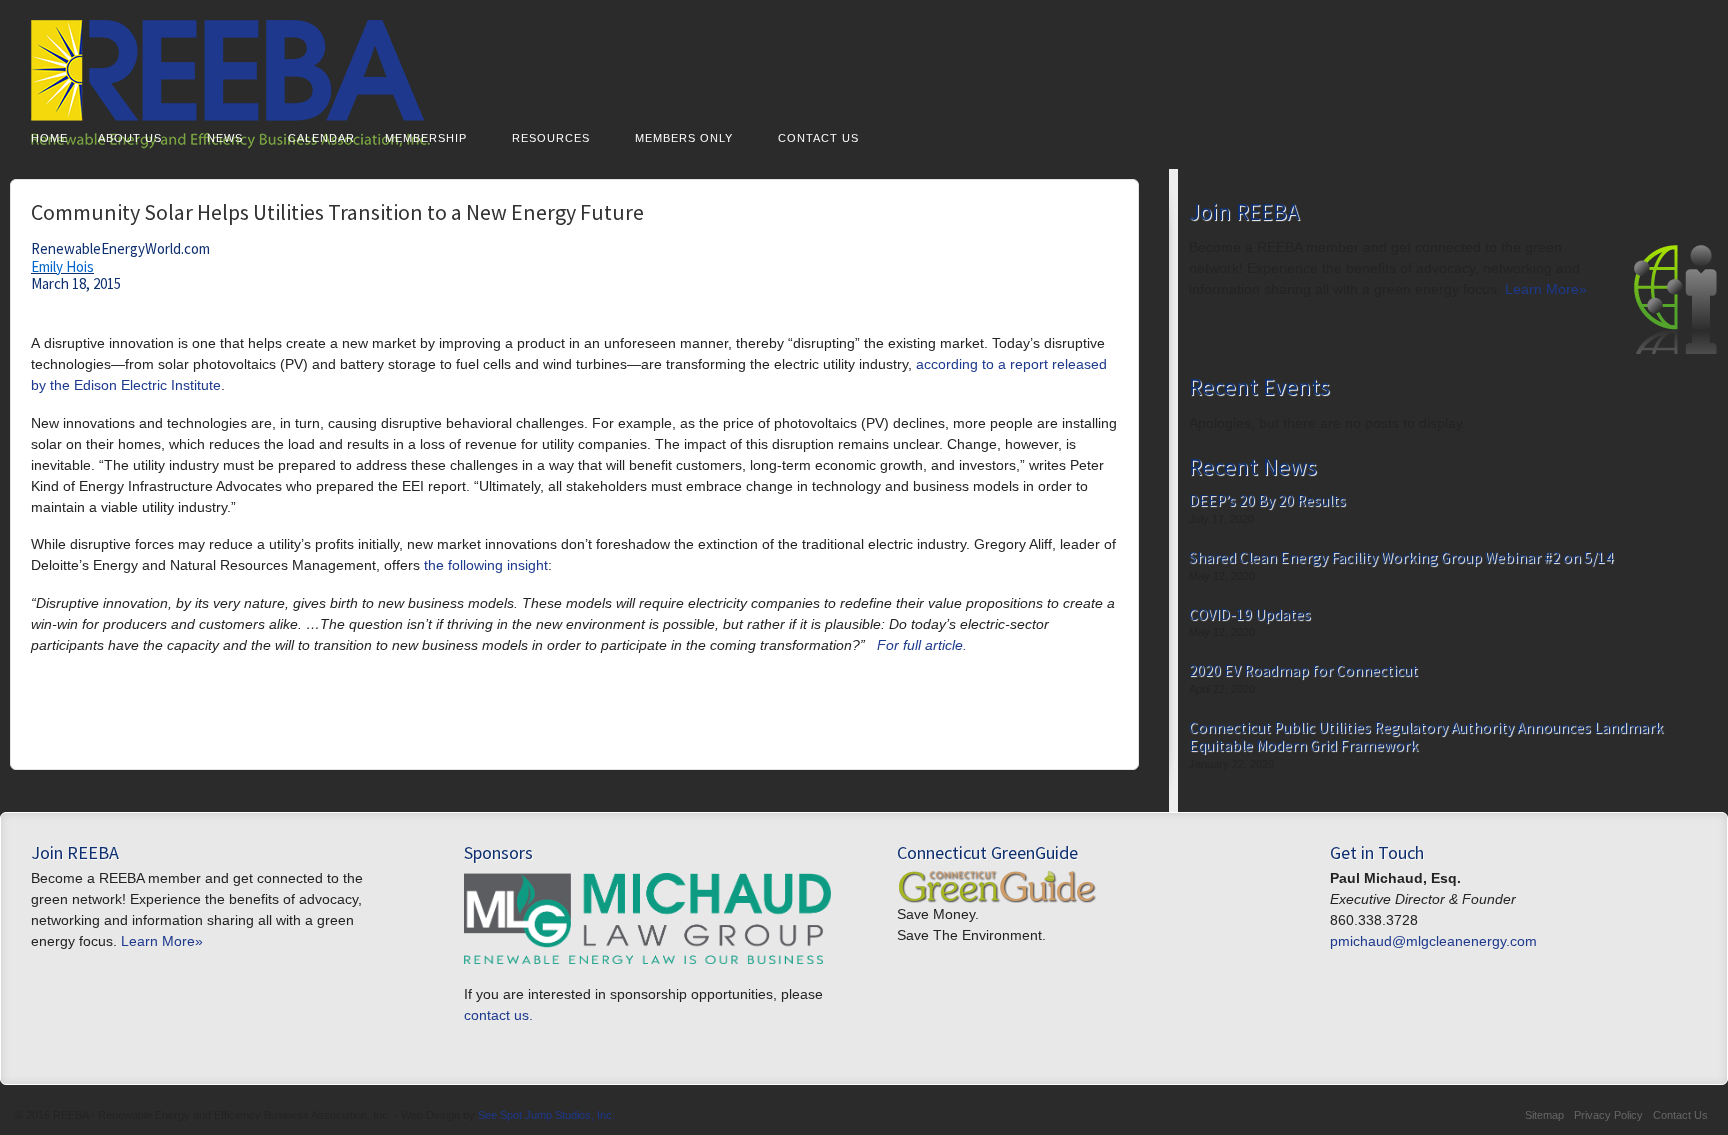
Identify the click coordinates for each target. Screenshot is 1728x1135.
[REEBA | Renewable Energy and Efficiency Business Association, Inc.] (864, 84)
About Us (130, 138)
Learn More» (1546, 289)
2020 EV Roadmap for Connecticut (1303, 671)
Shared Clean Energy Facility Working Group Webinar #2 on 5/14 (1401, 558)
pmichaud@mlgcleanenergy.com (1433, 941)
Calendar (321, 138)
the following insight (486, 565)
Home (49, 138)
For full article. (922, 645)
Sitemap (1544, 1115)
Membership (426, 138)
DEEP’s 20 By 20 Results (1267, 501)
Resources (551, 138)
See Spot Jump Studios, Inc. (546, 1115)
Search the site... (1694, 136)
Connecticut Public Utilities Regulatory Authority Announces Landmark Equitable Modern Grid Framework (1426, 736)
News (225, 138)
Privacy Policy (1608, 1115)
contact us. (498, 1015)
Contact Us (818, 138)
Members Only (684, 138)
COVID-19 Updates (1250, 615)
